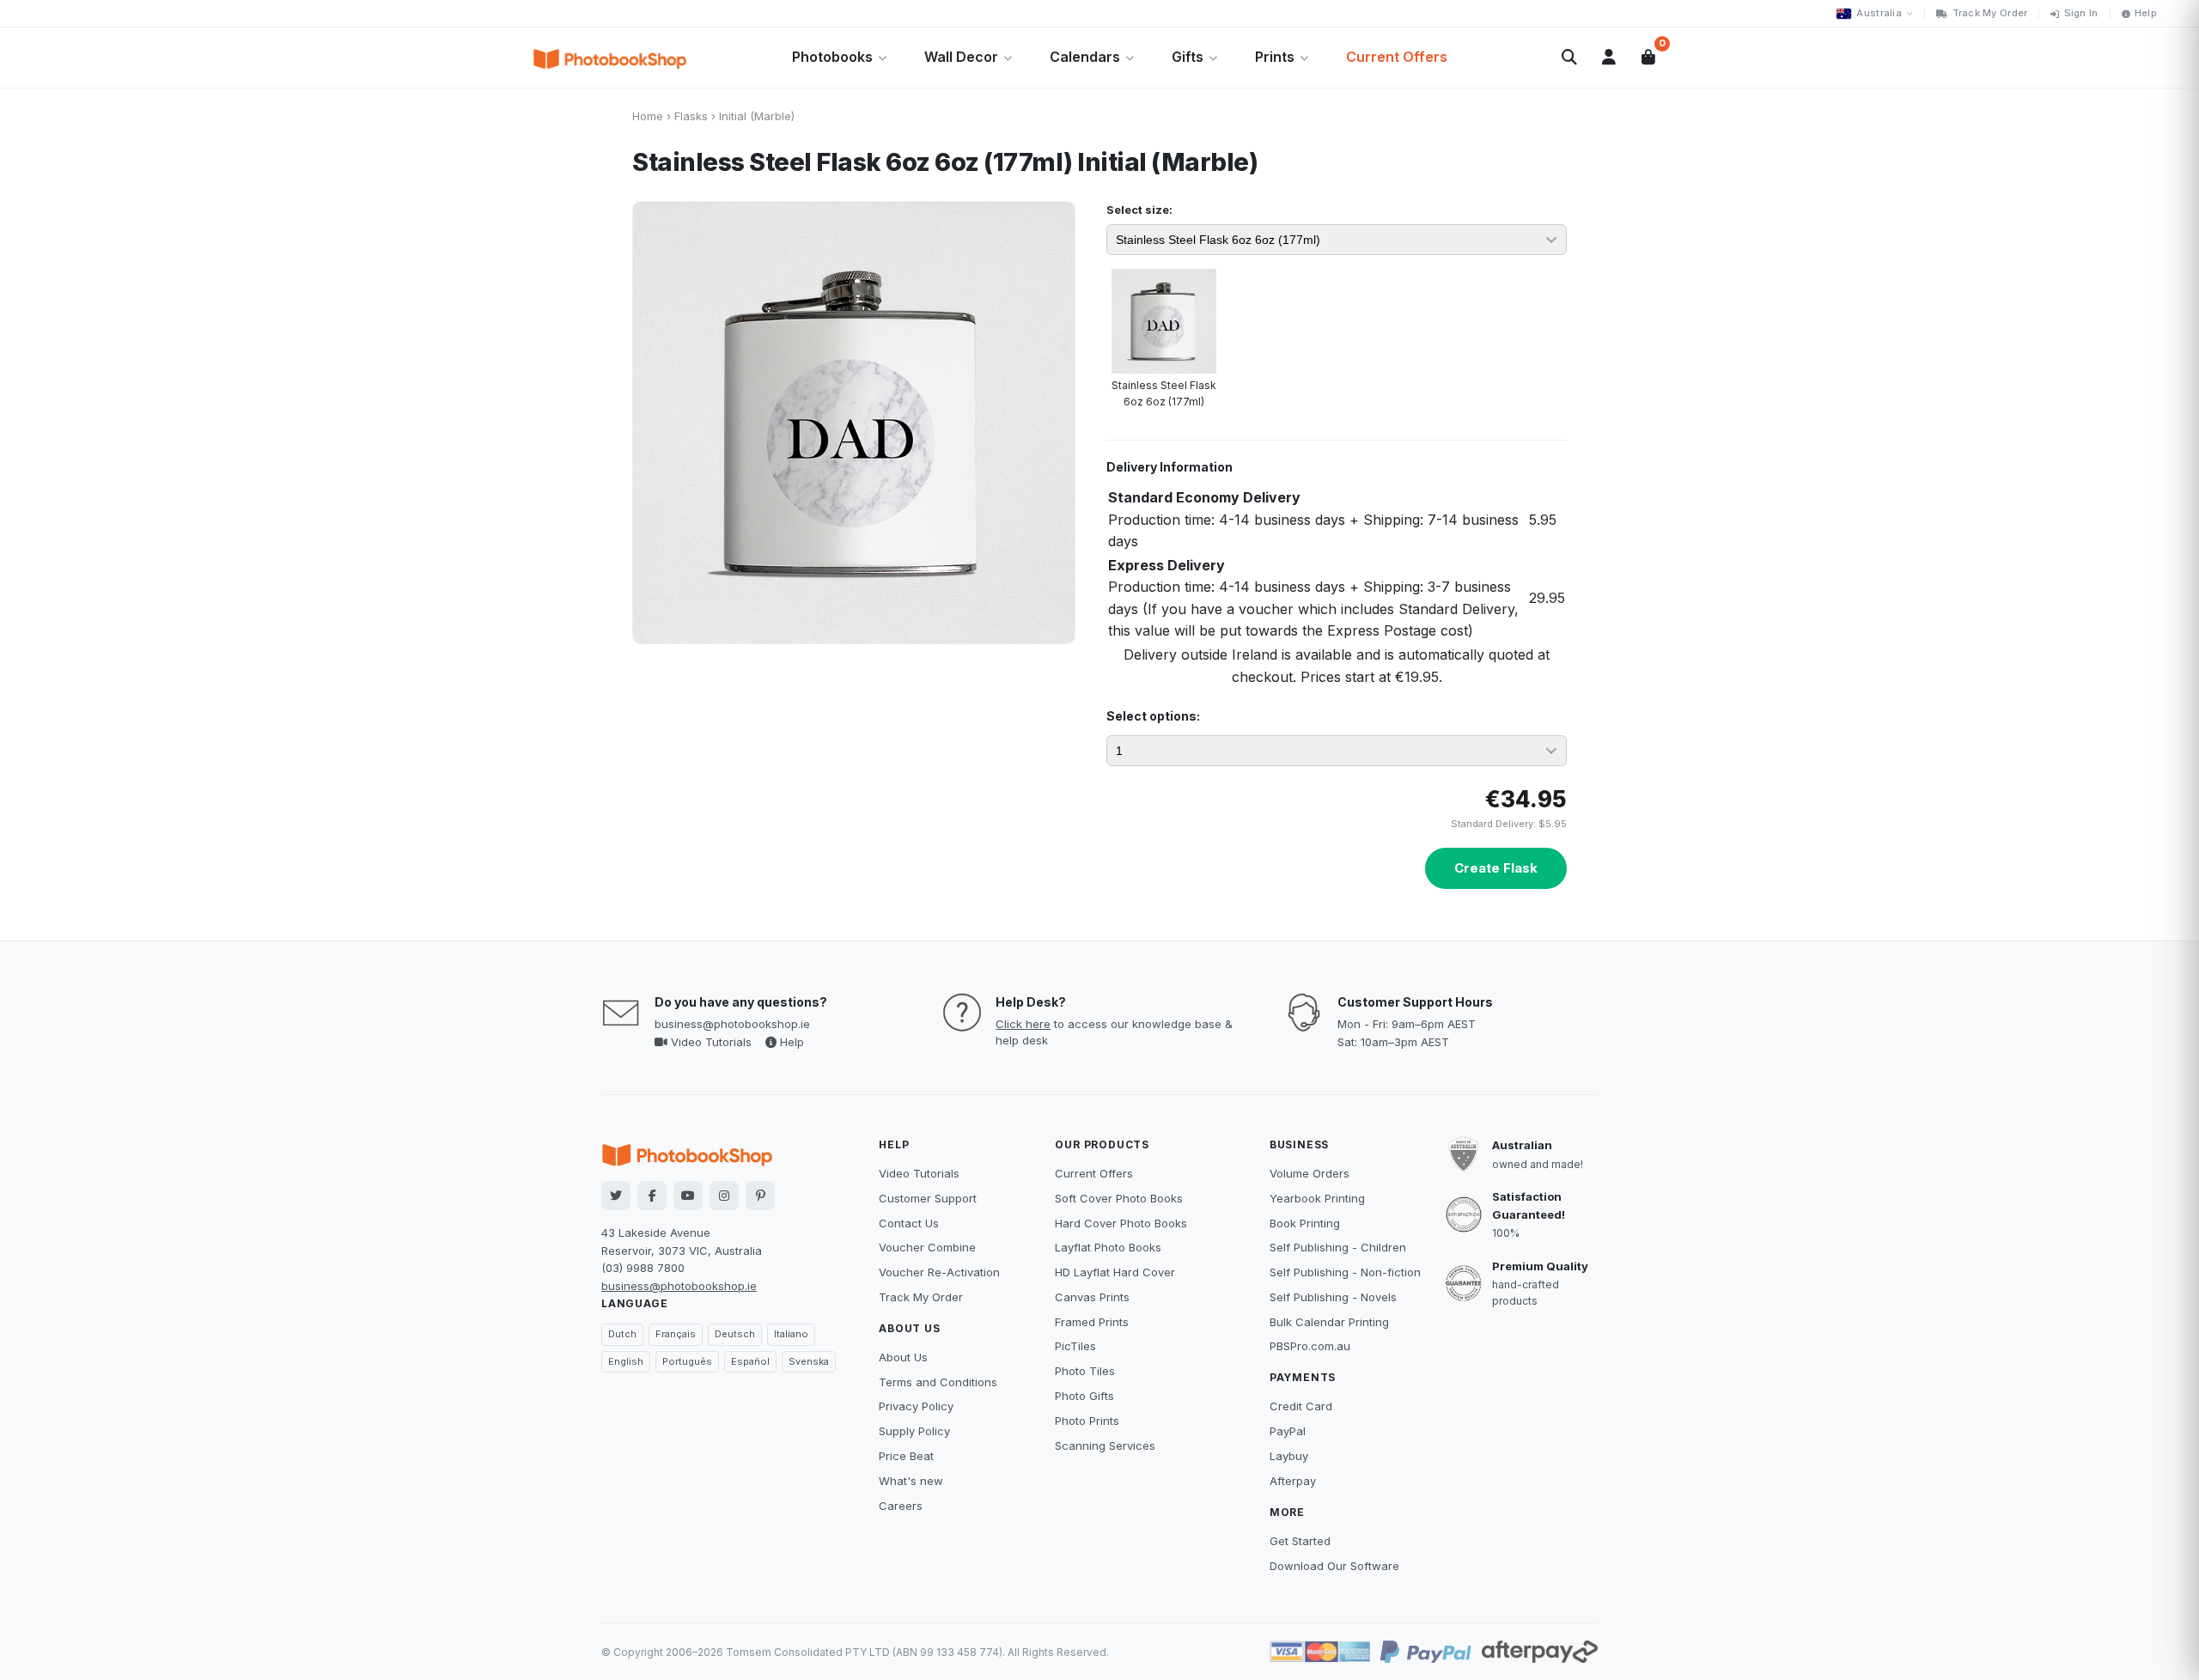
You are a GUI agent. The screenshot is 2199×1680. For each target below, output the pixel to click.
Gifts (1188, 57)
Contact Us (909, 1223)
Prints (1275, 57)
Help (2146, 13)
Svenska (809, 1361)
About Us (903, 1357)
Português (687, 1361)
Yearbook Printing (1317, 1198)
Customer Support (928, 1198)
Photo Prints (1087, 1421)
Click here (1023, 1024)
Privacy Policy (916, 1406)
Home (648, 116)
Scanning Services (1105, 1446)
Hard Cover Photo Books (1121, 1223)
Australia (1879, 13)
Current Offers (1397, 57)
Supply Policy (914, 1431)
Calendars (1085, 57)
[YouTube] (688, 1196)
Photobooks (832, 57)
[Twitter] (616, 1196)
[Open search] (1569, 58)
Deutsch (735, 1334)
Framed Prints (1092, 1322)
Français (676, 1334)
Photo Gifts (1084, 1396)
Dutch (622, 1334)
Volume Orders (1310, 1173)
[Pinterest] (760, 1196)
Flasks (691, 116)
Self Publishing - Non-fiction (1345, 1272)
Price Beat (906, 1456)
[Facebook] (652, 1196)
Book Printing (1305, 1223)
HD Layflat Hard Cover (1115, 1272)
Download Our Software (1334, 1566)
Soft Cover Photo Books (1119, 1198)
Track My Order (1990, 13)
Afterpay (1293, 1481)
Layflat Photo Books (1108, 1247)
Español (750, 1361)
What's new (911, 1481)
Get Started (1300, 1541)
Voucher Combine (927, 1247)
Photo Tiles (1085, 1371)
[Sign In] (1609, 58)
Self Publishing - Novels (1333, 1297)
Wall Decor (961, 57)
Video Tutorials (710, 1042)
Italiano (791, 1334)
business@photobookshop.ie (732, 1024)
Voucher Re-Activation (939, 1272)
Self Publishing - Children (1338, 1247)
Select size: (1139, 210)
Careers (901, 1506)
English (626, 1361)
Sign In (2081, 13)
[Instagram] (724, 1196)
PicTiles (1075, 1346)
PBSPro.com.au (1310, 1346)
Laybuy (1289, 1456)
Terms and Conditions (938, 1382)
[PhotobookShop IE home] (610, 58)
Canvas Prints (1092, 1297)
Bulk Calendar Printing (1329, 1322)
